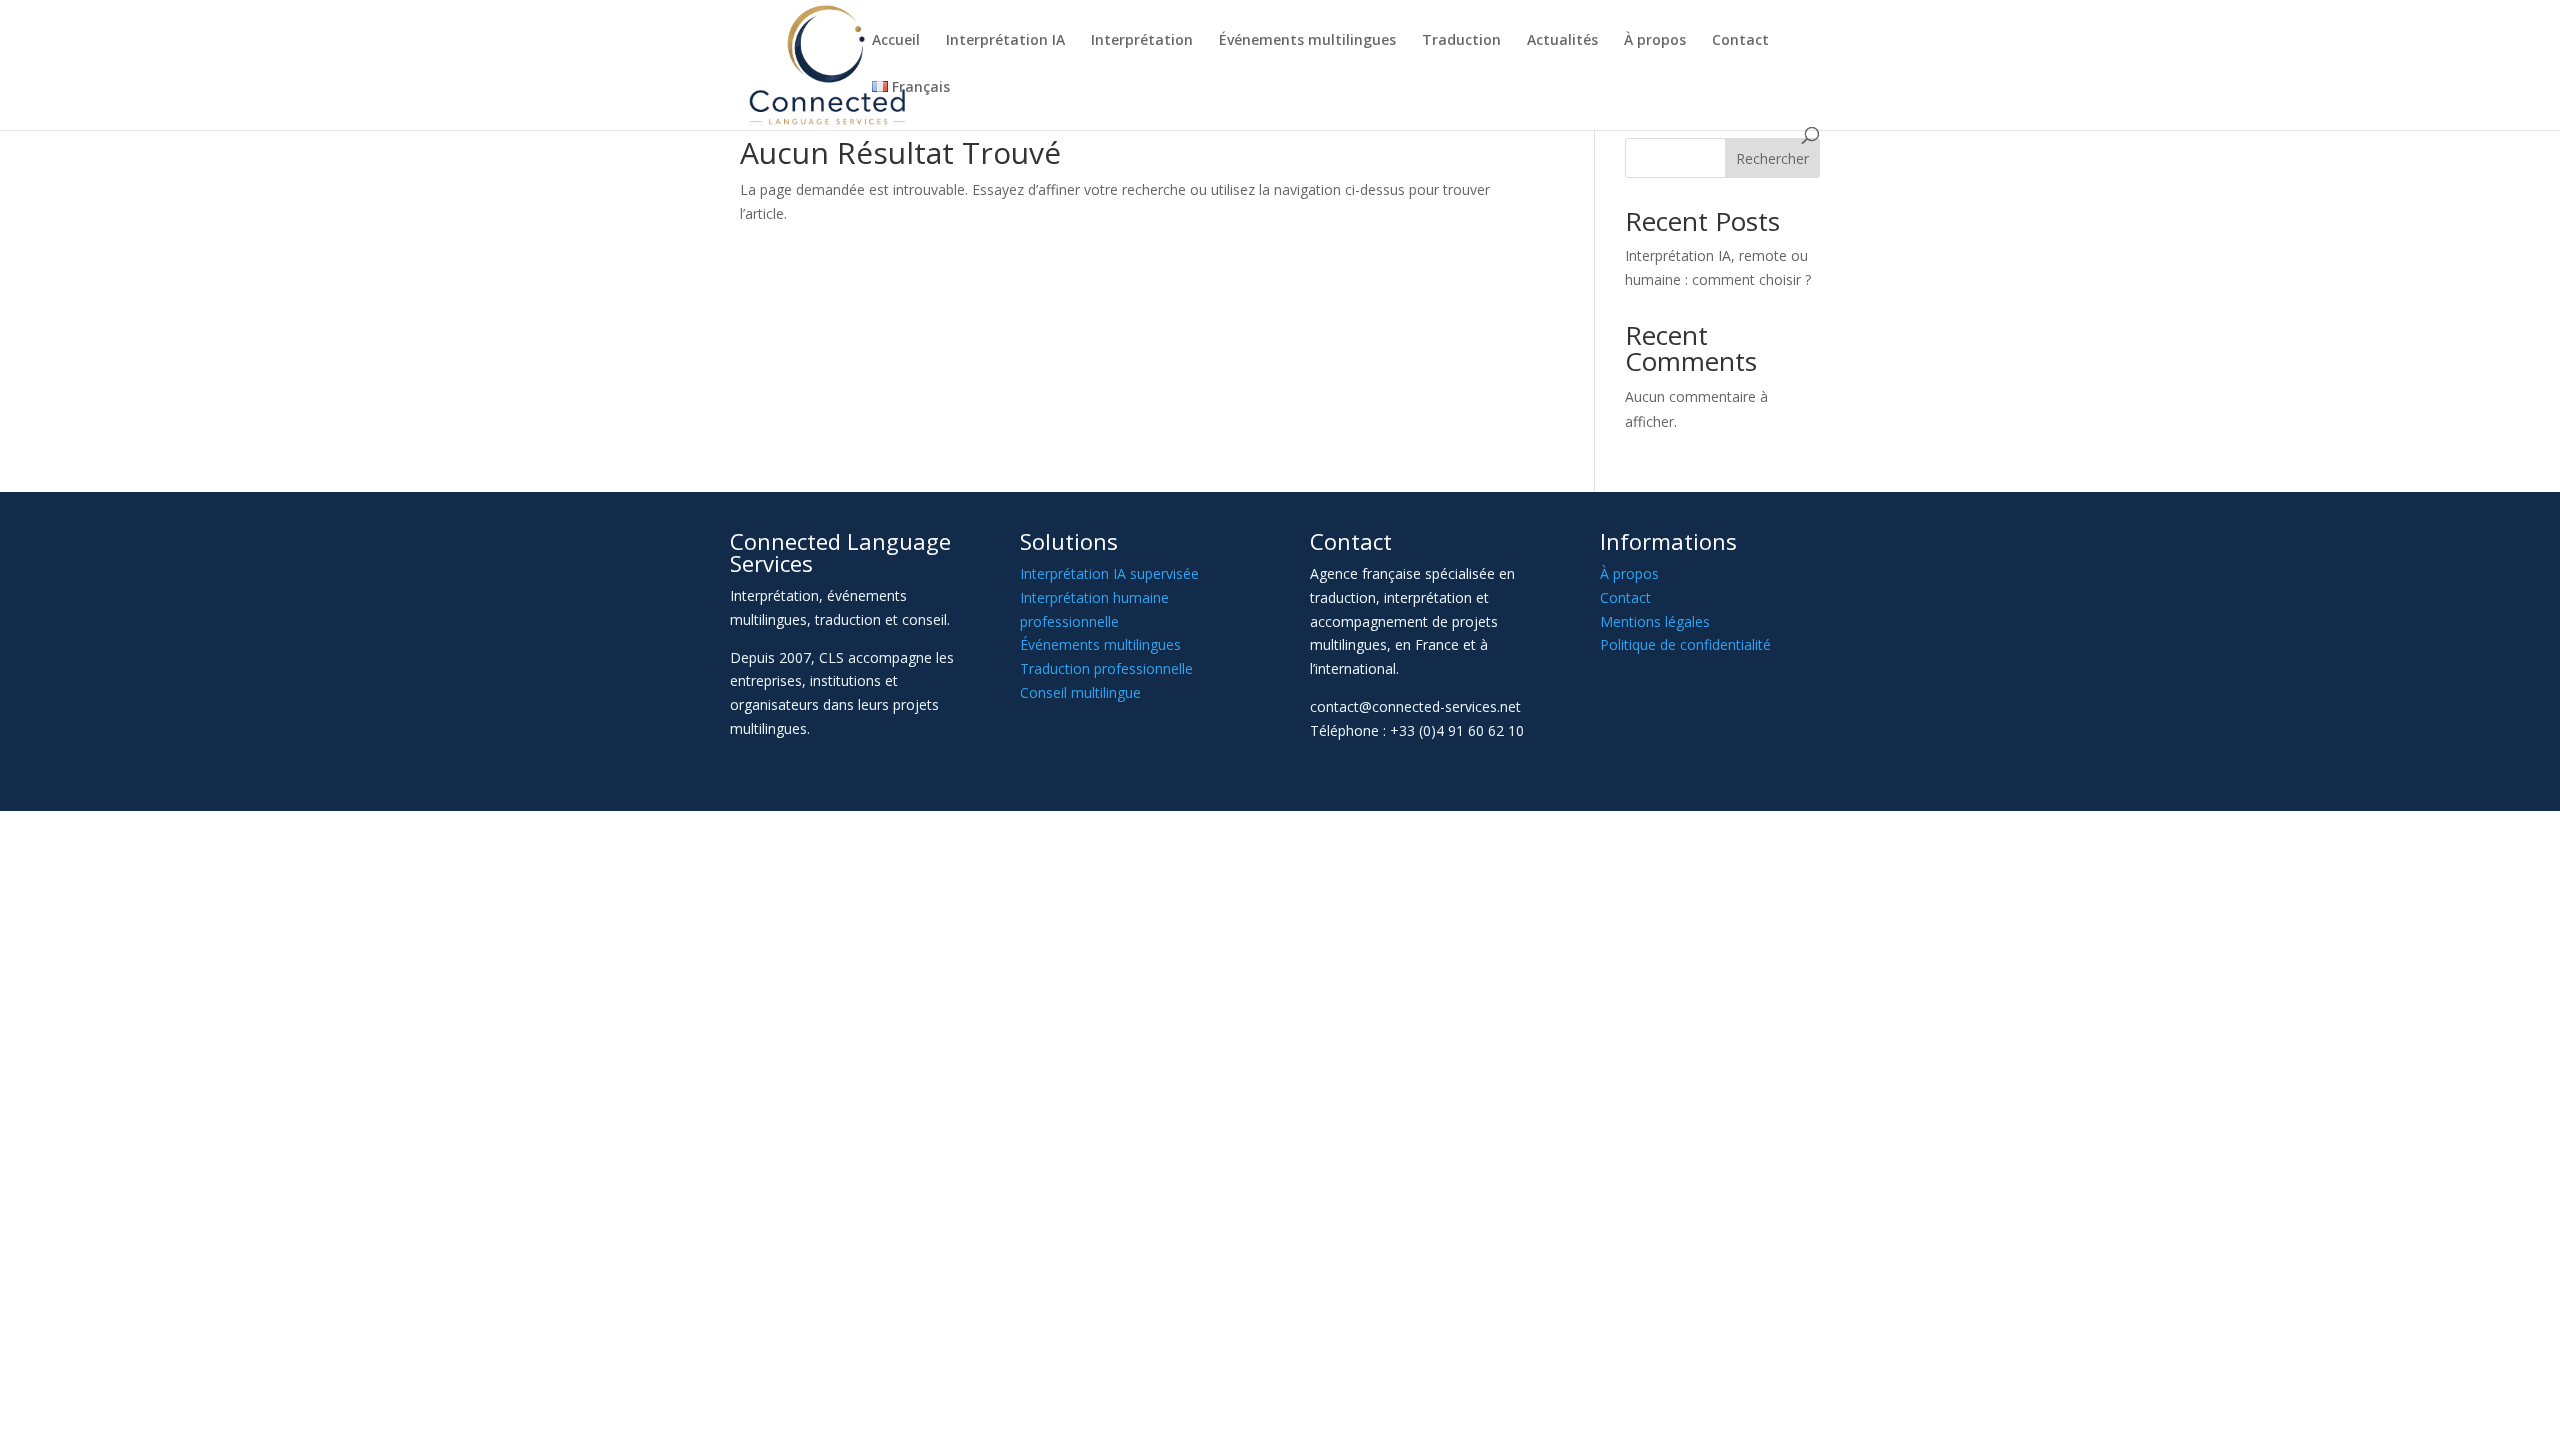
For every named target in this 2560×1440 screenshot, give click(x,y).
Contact (1740, 41)
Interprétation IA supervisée (1109, 573)
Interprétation (1142, 41)
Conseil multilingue (1080, 692)
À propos (1655, 41)
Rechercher (1772, 158)
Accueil (896, 41)
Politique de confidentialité (1685, 644)
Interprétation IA (1005, 41)
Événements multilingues (1307, 41)
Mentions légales (1655, 621)
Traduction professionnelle (1106, 668)
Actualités (1562, 41)
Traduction (1461, 41)
